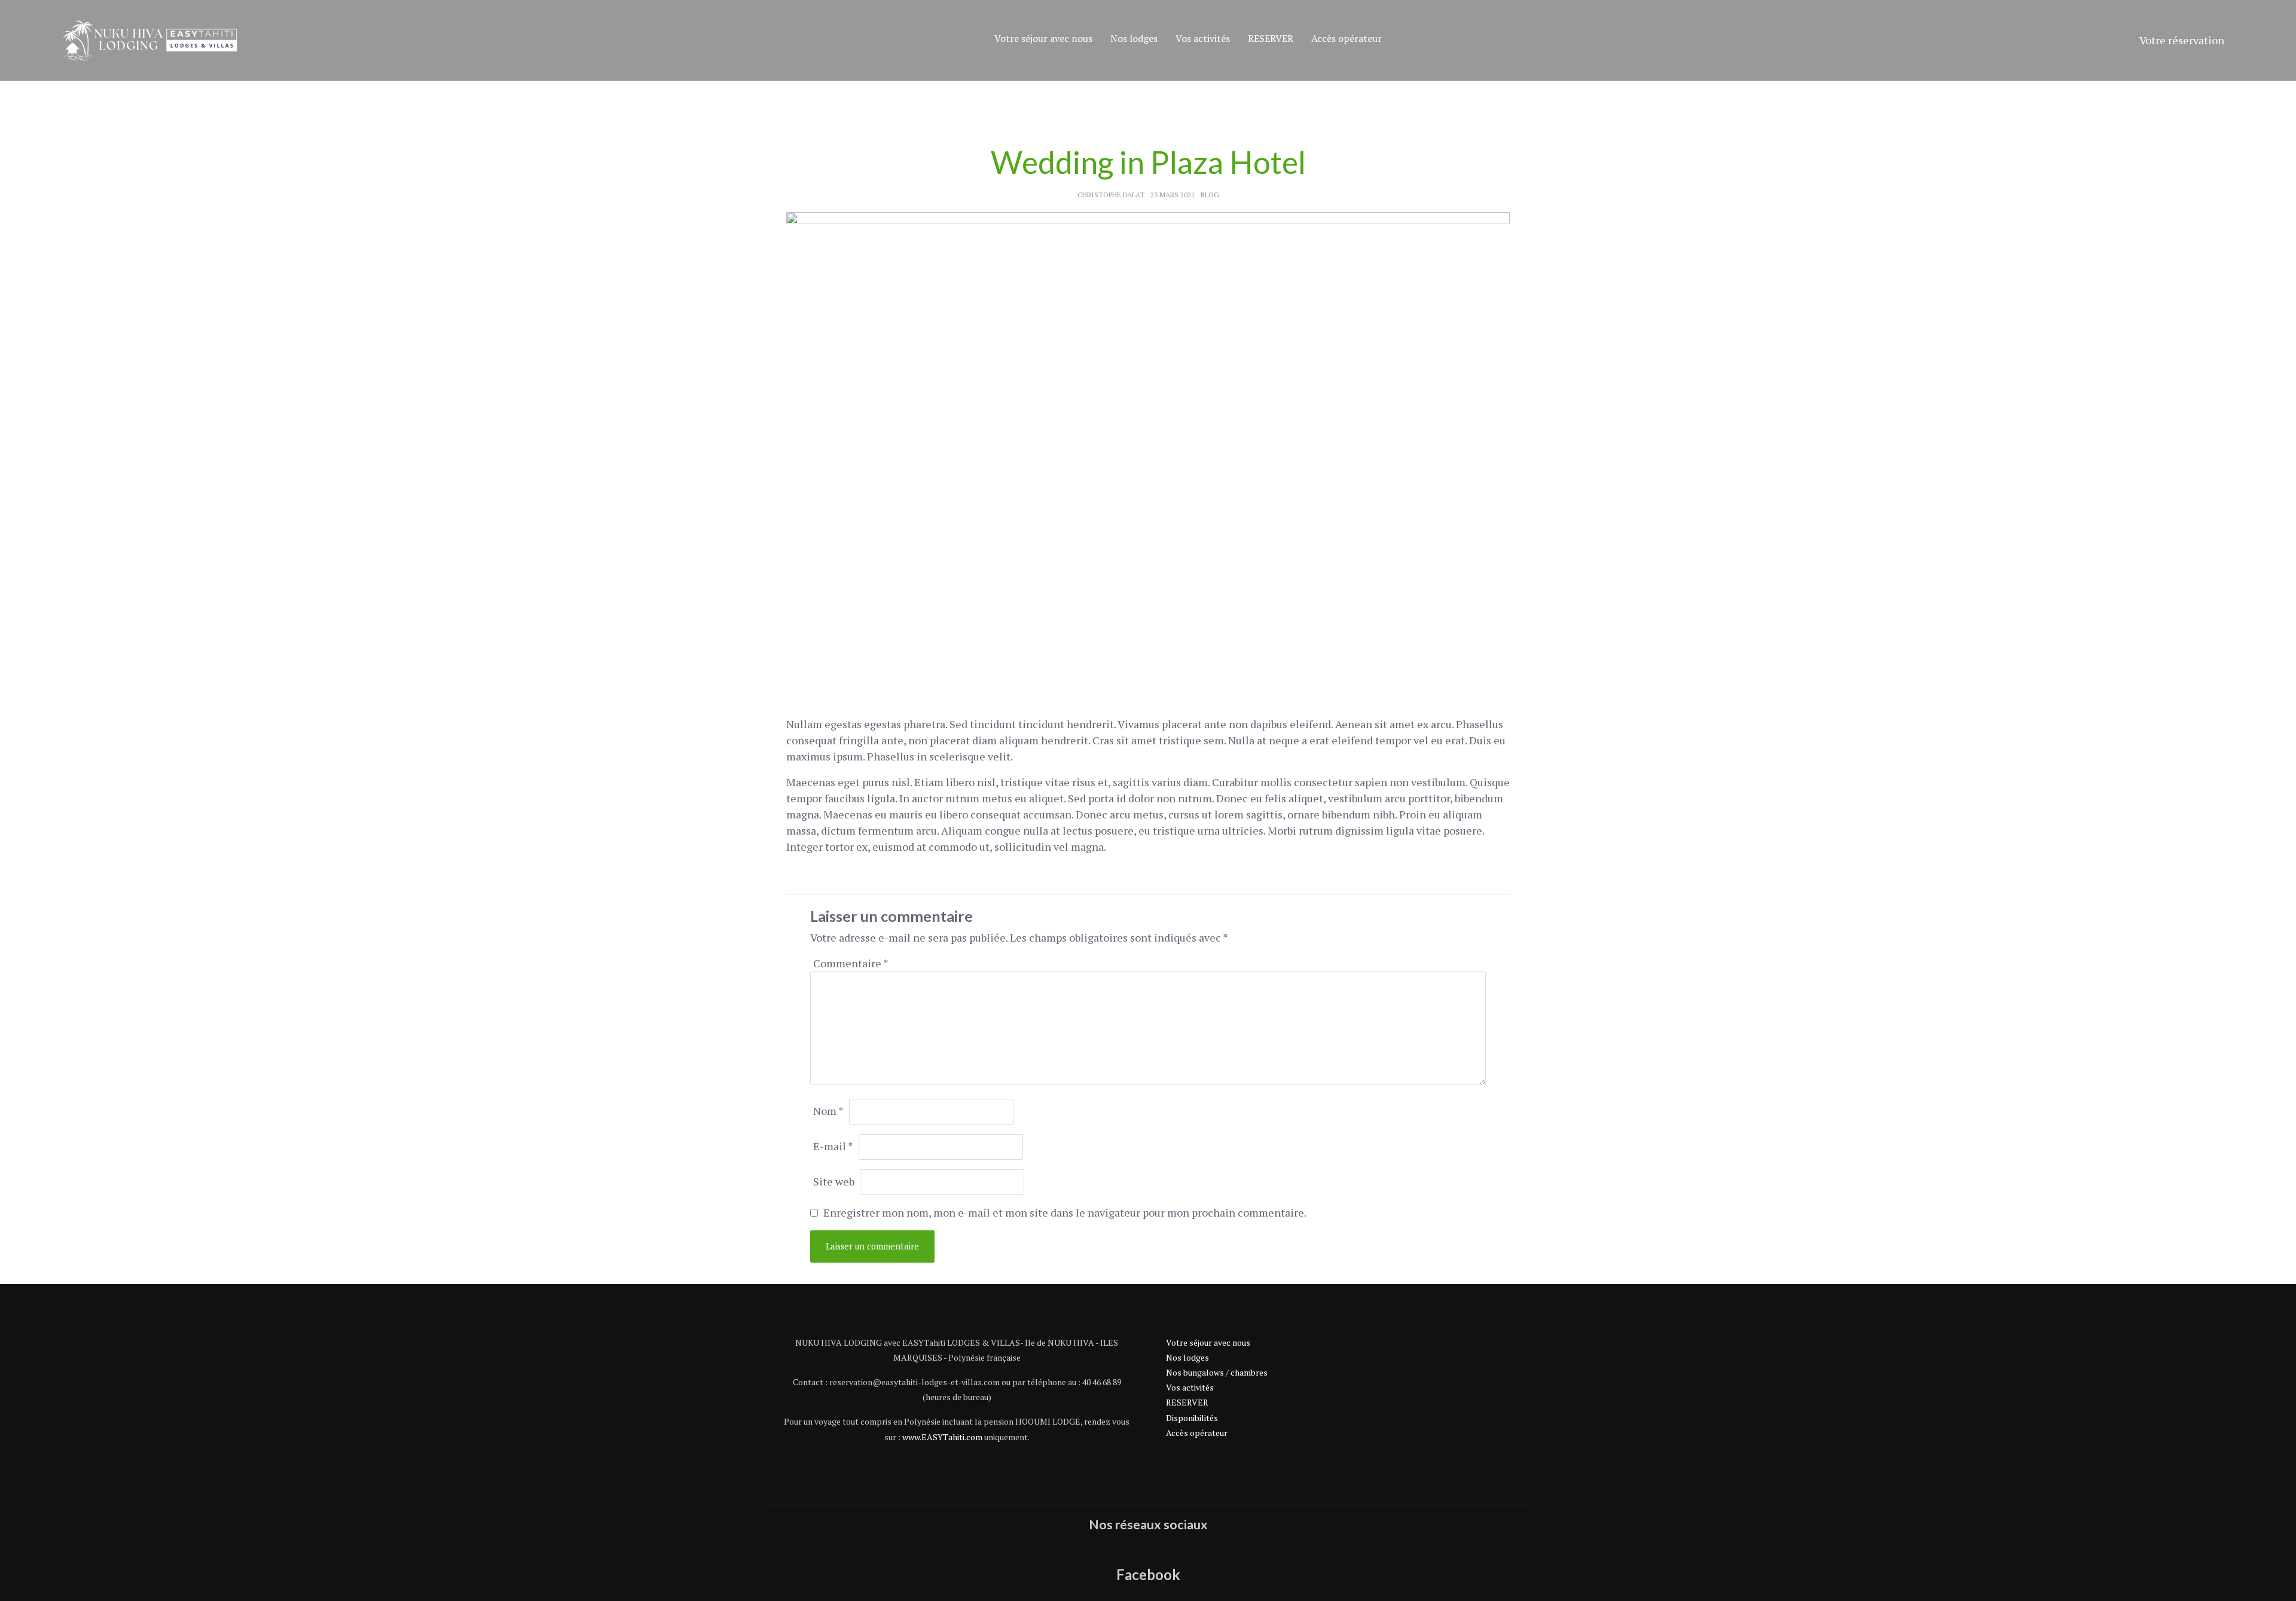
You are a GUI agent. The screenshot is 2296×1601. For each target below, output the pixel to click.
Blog (1210, 195)
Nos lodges (1134, 38)
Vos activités (1203, 38)
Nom (828, 1111)
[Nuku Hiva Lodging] (149, 40)
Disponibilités (1192, 1418)
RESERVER (1271, 38)
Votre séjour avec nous (1043, 38)
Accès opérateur (1347, 38)
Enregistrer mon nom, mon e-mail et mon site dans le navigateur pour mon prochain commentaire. (1065, 1212)
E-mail (833, 1146)
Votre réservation (2182, 40)
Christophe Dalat (1111, 195)
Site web (834, 1181)
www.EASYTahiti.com (942, 1437)
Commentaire (851, 963)
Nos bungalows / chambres (1217, 1372)
